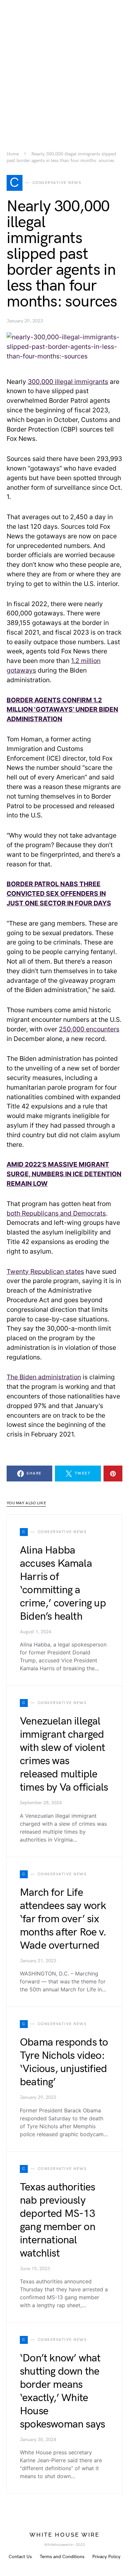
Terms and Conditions (62, 2557)
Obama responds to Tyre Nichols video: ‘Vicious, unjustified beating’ (64, 2062)
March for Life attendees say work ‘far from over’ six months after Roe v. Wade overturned (63, 1919)
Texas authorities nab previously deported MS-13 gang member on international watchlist (58, 2220)
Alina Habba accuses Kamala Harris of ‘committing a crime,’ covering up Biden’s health (63, 1583)
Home (13, 154)
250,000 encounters (89, 1029)
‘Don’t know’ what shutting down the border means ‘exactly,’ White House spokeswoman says (62, 2391)
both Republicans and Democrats (56, 1213)
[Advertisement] (64, 64)
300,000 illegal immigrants (68, 382)
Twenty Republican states (45, 1271)
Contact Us (20, 2557)
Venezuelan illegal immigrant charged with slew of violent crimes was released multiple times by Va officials (64, 1754)
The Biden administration (44, 1377)
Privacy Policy (106, 2557)
